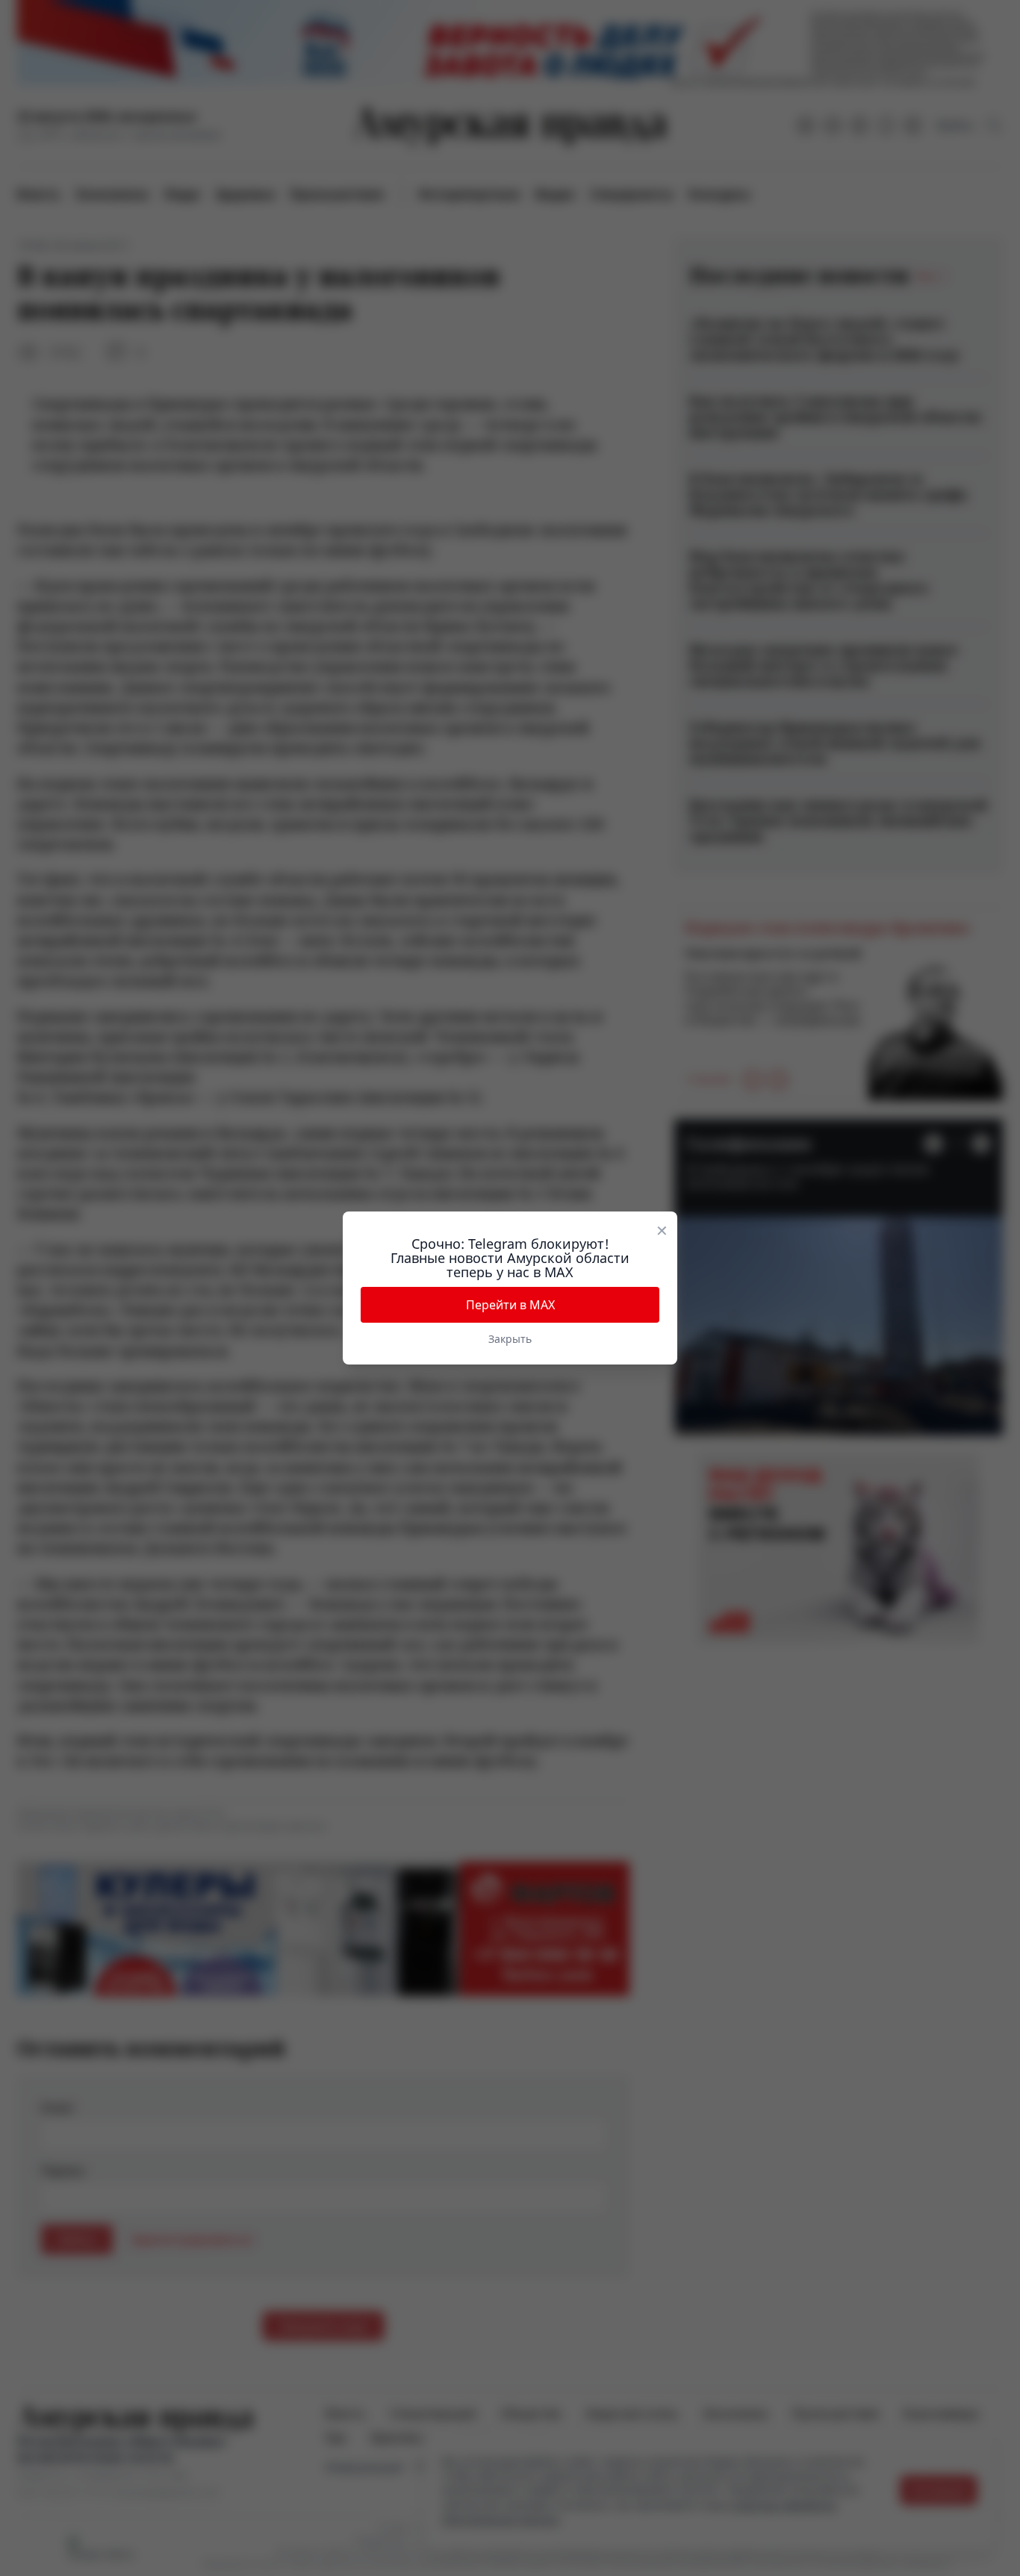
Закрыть (510, 1339)
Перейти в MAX (510, 1305)
